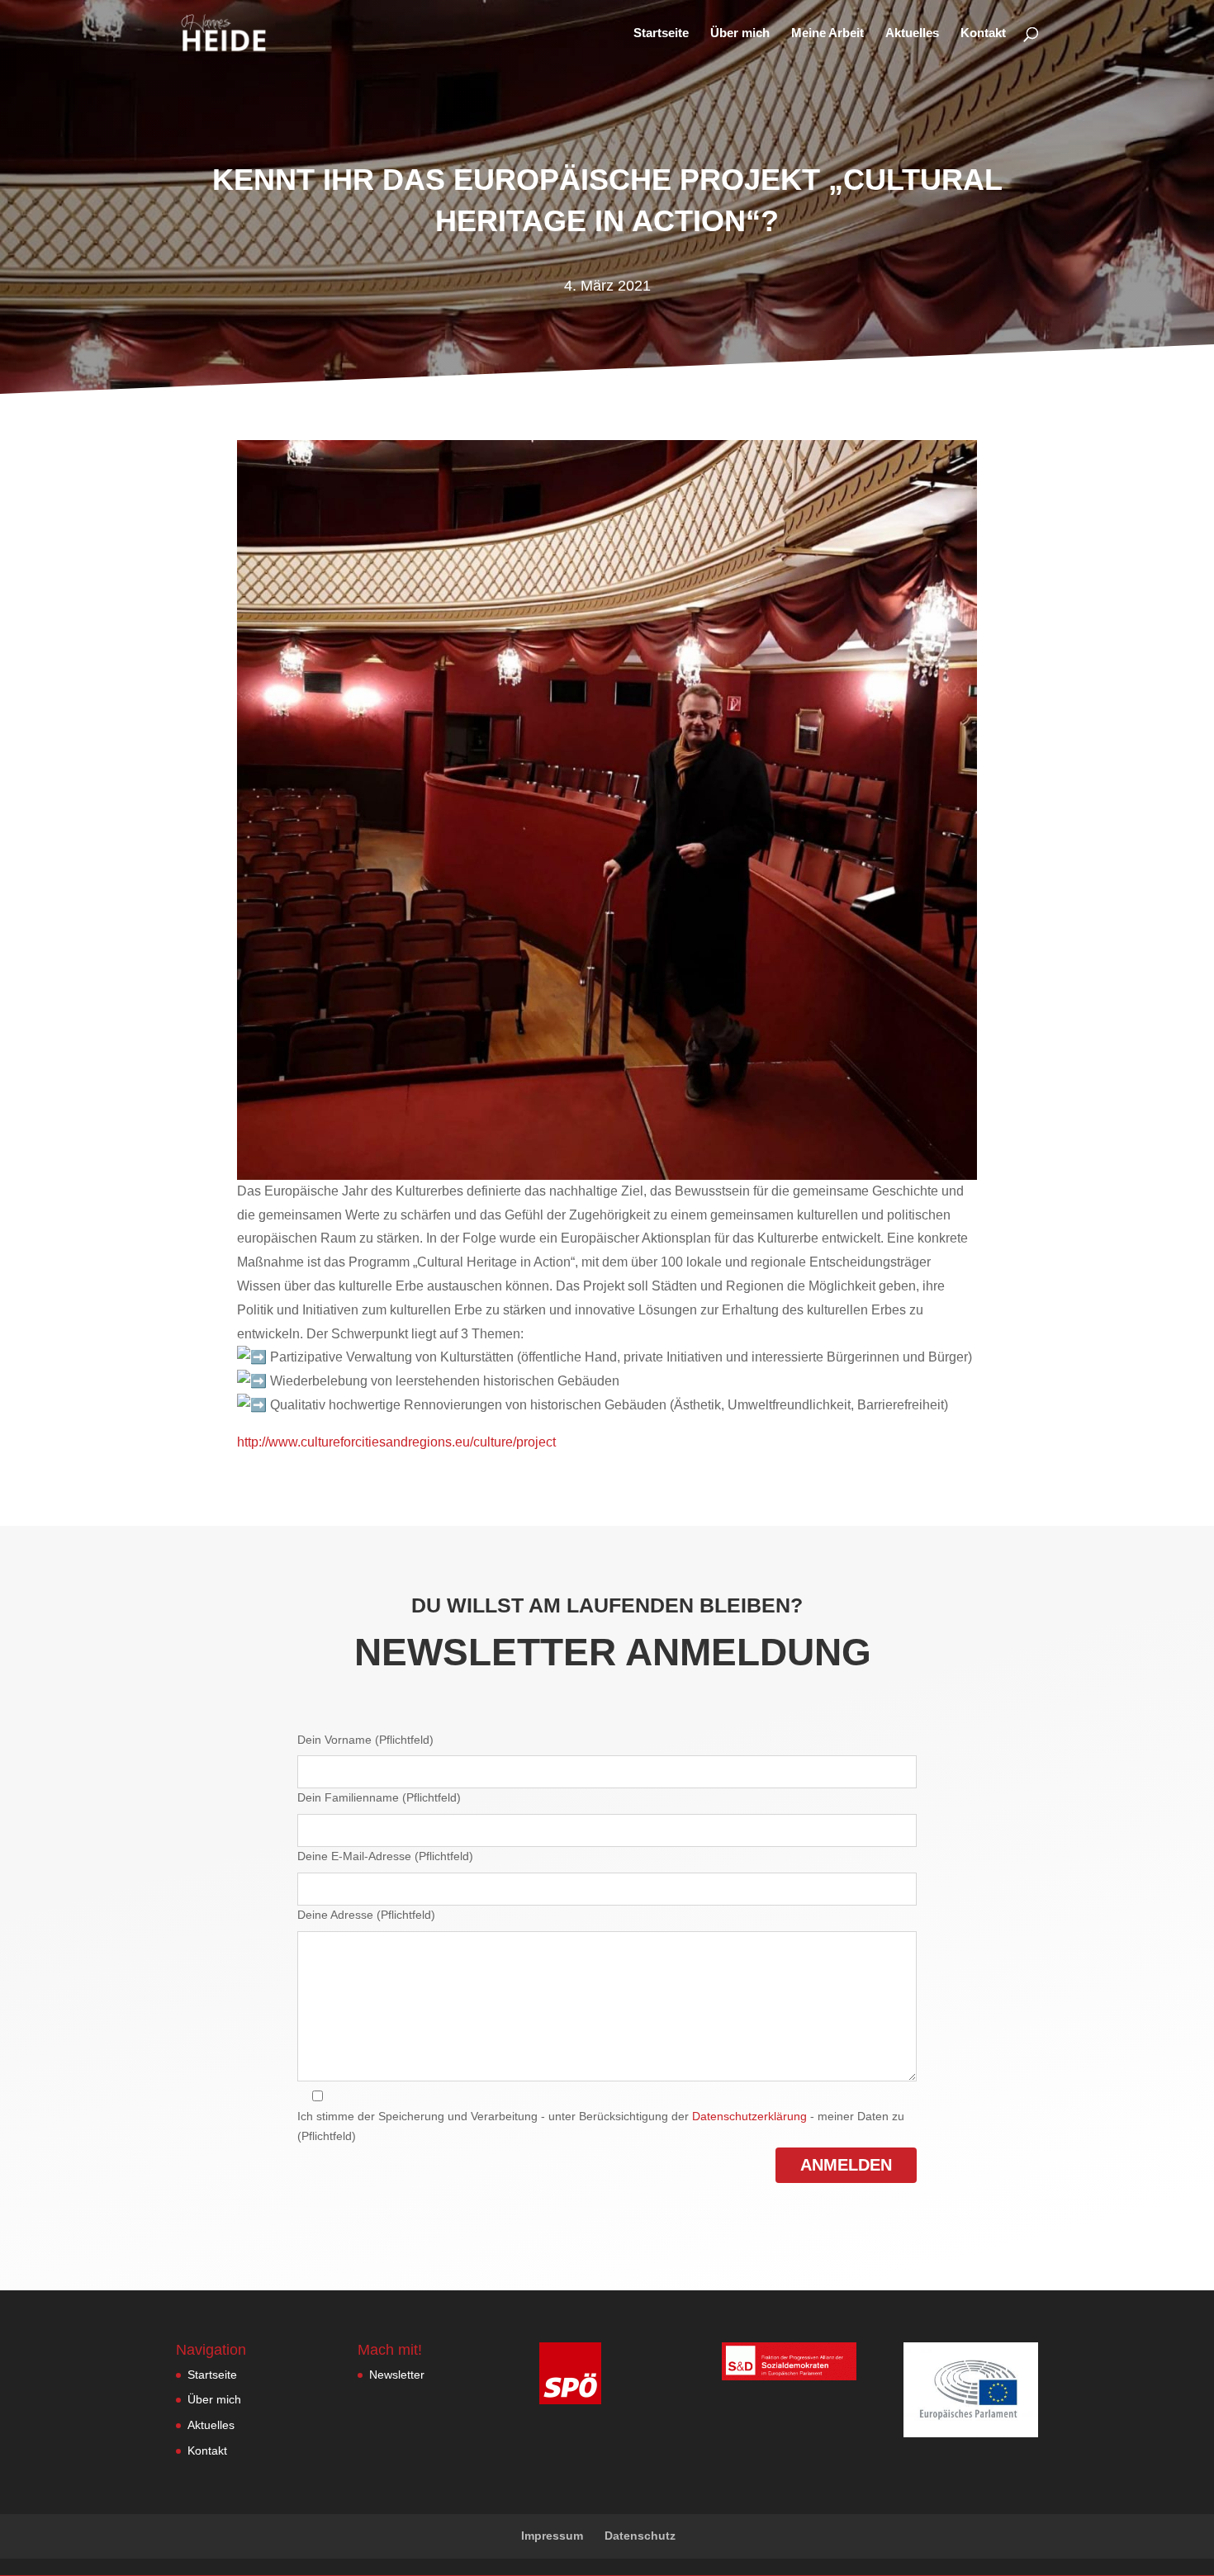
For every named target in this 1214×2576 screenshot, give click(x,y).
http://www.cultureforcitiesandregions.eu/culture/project (396, 1442)
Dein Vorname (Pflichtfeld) (365, 1740)
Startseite (661, 33)
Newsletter (397, 2375)
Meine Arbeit (828, 33)
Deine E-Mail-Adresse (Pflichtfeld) (385, 1856)
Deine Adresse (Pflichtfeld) (366, 1915)
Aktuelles (912, 33)
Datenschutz (640, 2536)
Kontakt (983, 33)
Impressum (552, 2536)
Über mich (740, 33)
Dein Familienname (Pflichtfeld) (379, 1797)
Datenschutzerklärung (749, 2116)
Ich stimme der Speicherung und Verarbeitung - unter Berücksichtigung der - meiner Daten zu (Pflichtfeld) (601, 2126)
